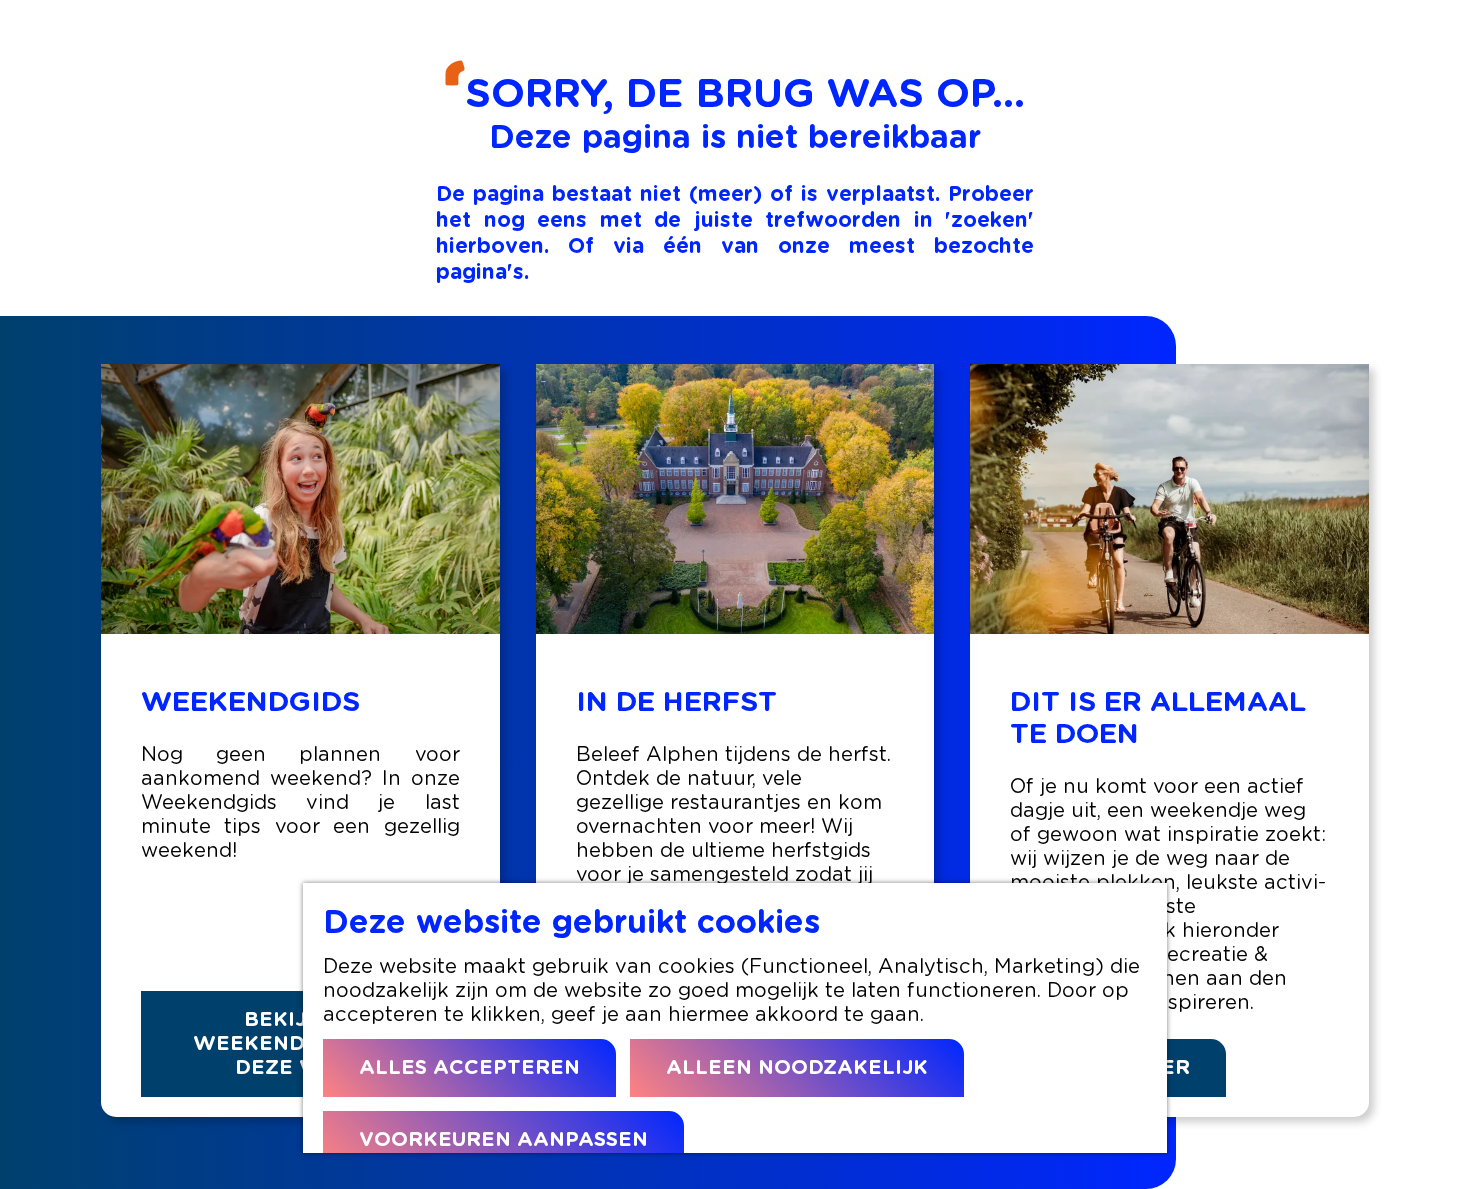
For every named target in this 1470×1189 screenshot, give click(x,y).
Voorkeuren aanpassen (503, 1140)
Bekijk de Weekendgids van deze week (300, 1044)
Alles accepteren (469, 1068)
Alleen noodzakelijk (797, 1068)
